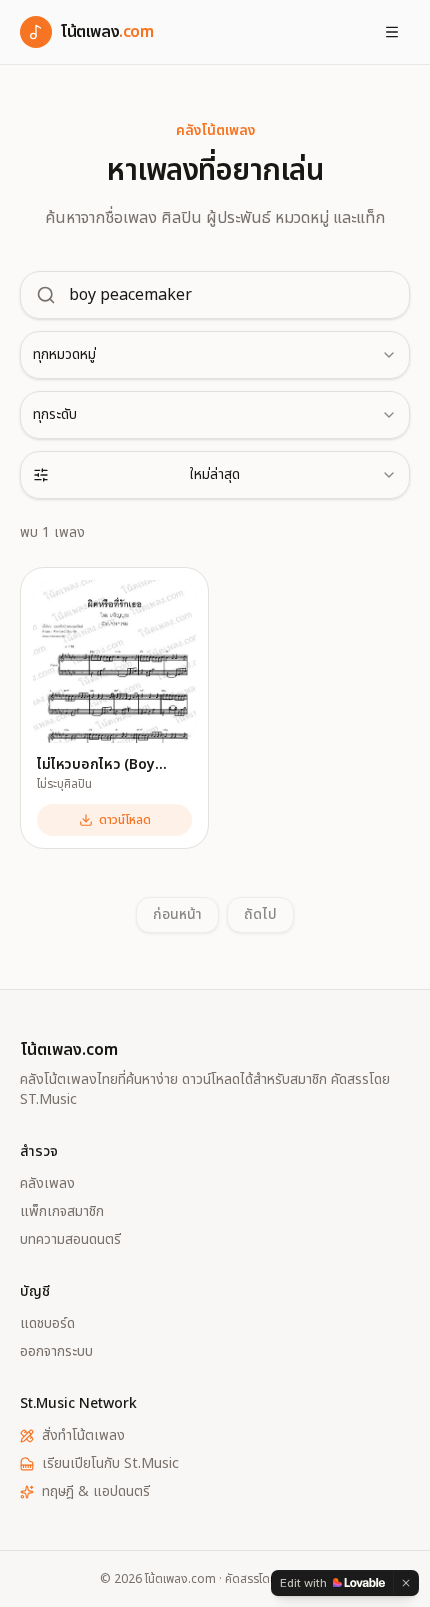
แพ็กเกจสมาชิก (62, 1212)
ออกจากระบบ (56, 1352)
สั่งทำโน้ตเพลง (83, 1436)
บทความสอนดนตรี (70, 1240)
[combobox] (215, 355)
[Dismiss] (406, 1583)
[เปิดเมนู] (392, 32)
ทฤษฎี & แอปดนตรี (96, 1492)
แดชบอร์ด (47, 1324)
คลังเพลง (47, 1184)
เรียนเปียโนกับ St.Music (110, 1464)
